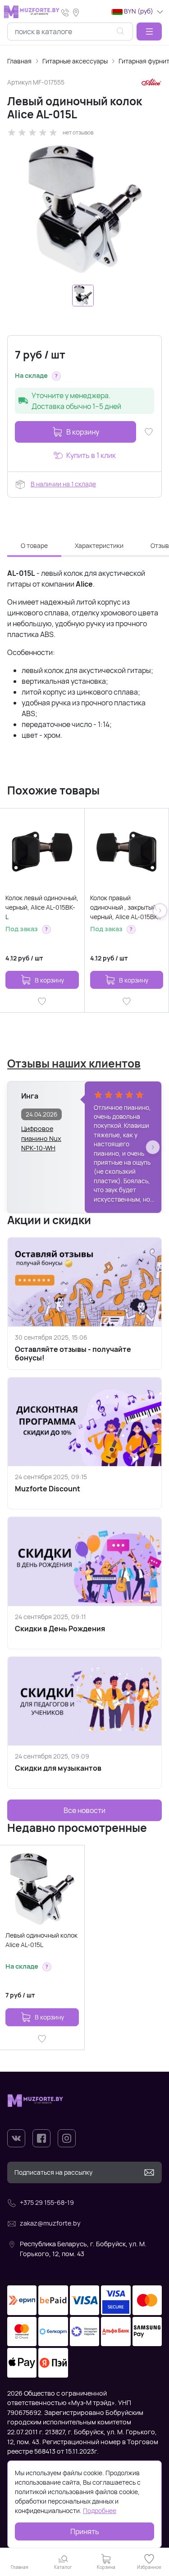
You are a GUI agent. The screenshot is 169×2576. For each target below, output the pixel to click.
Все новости (84, 1810)
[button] (149, 31)
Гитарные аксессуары (75, 61)
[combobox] (70, 31)
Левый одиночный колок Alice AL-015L (41, 1940)
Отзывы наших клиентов (74, 1063)
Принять (85, 2531)
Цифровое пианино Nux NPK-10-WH (41, 1134)
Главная (19, 61)
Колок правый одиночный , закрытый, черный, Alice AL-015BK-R (125, 907)
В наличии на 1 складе (63, 484)
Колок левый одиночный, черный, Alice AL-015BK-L (42, 907)
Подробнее (100, 2511)
